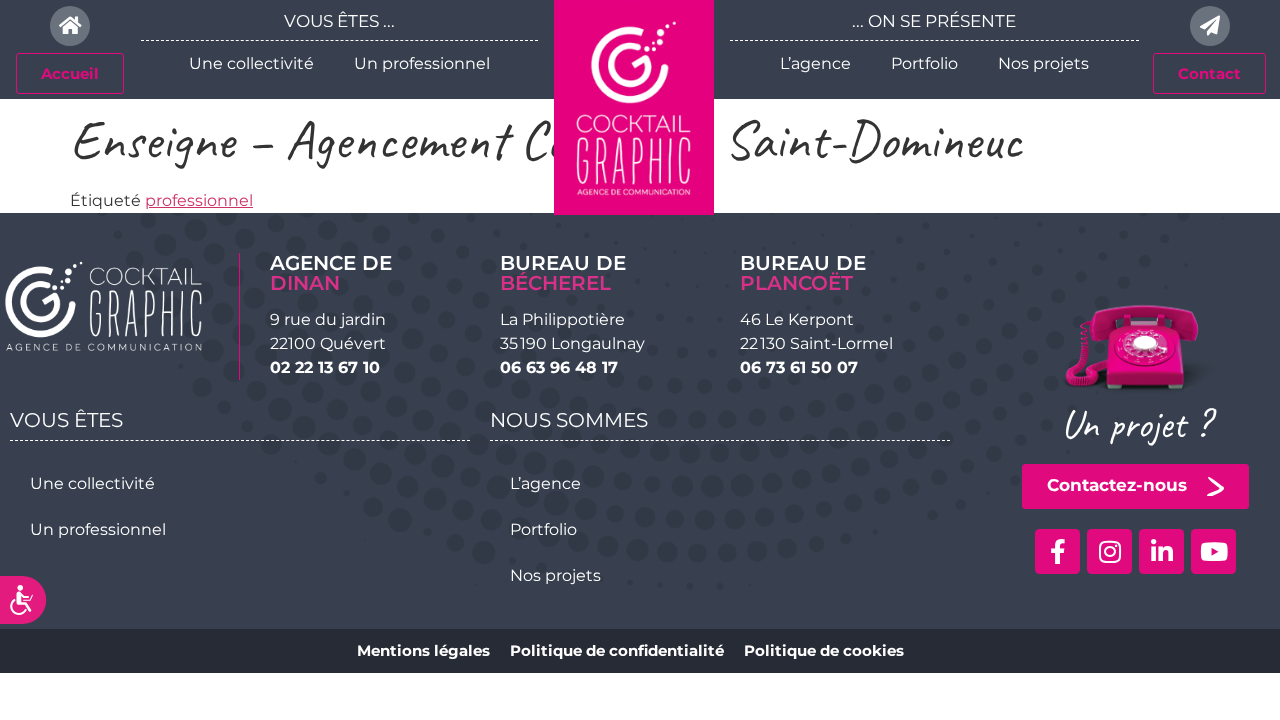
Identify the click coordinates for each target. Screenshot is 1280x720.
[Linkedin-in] (1161, 551)
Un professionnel (422, 63)
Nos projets (1043, 63)
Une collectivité (251, 63)
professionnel (199, 200)
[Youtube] (1213, 551)
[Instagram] (1109, 551)
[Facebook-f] (1057, 551)
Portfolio (924, 63)
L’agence (815, 63)
